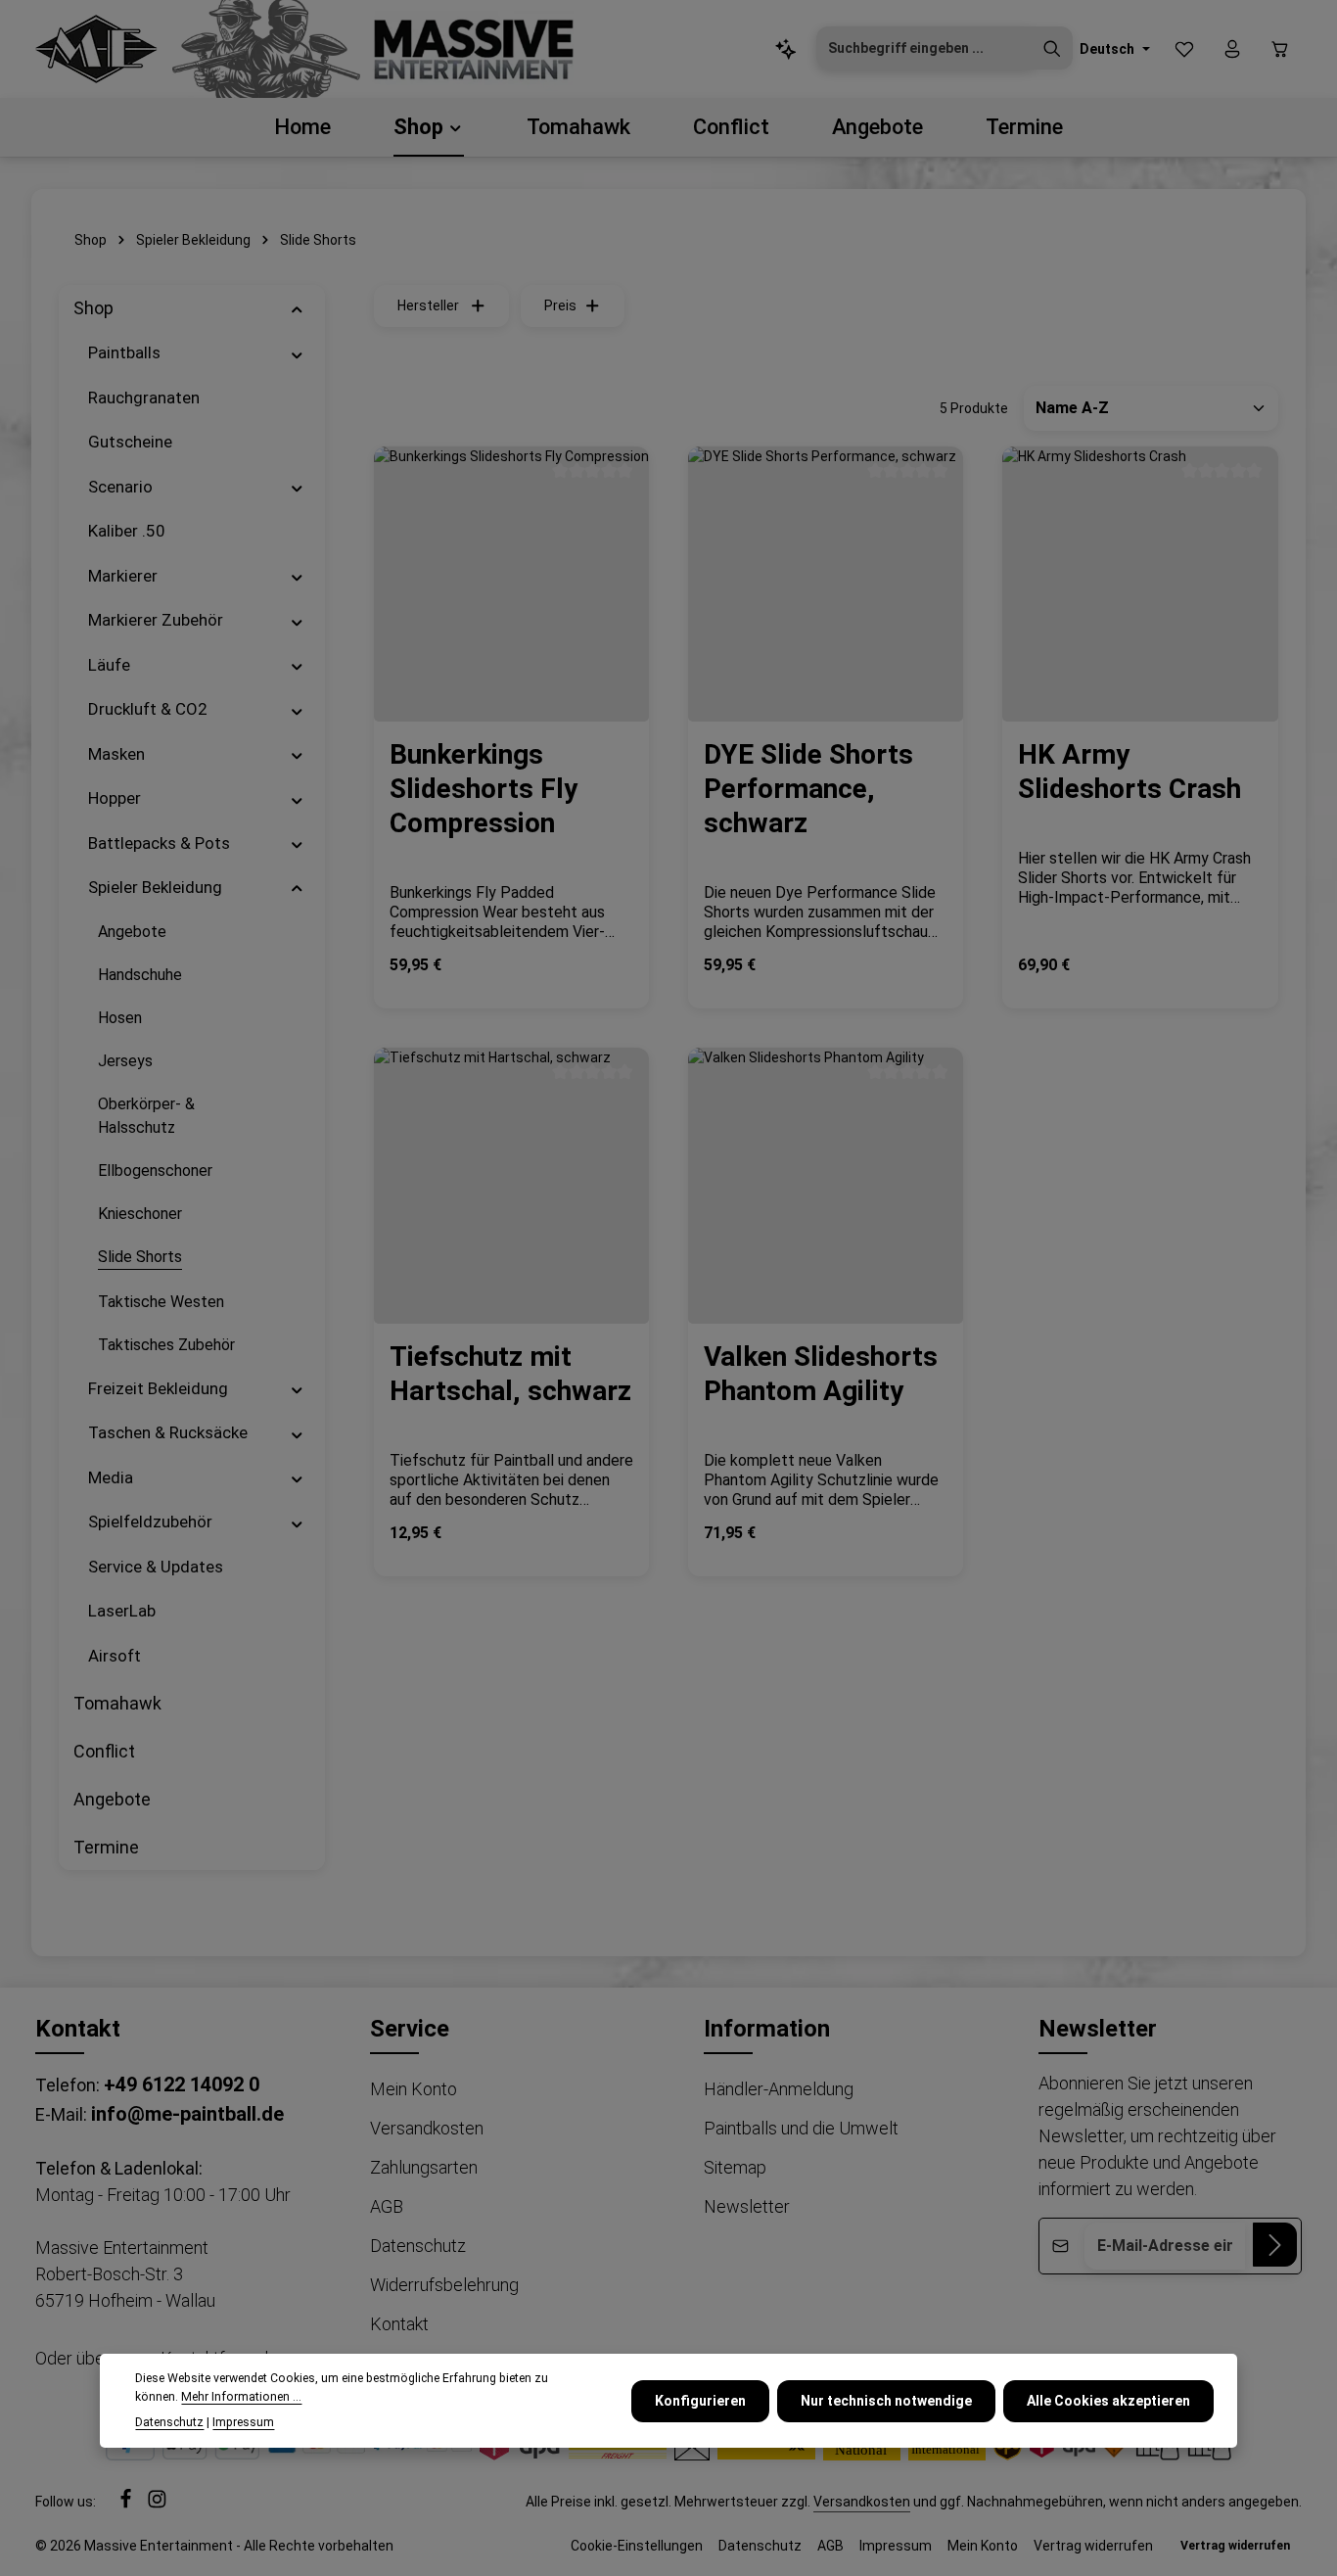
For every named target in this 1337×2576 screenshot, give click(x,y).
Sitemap (735, 2167)
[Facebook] (127, 2504)
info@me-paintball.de (187, 2114)
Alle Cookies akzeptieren (1108, 2400)
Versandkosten (427, 2128)
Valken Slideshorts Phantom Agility (821, 1374)
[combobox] (924, 49)
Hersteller (428, 305)
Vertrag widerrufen (1093, 2546)
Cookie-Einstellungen (637, 2546)
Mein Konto (414, 2089)
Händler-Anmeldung (779, 2089)
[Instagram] (157, 2504)
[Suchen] (1052, 49)
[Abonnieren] (1275, 2245)
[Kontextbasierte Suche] (786, 49)
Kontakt (399, 2324)
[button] (297, 308)
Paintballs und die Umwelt (801, 2128)
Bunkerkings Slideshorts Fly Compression (484, 789)
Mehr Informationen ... (241, 2397)
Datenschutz (418, 2246)
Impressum (896, 2546)
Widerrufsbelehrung (444, 2285)
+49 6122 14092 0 (182, 2084)
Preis (560, 305)
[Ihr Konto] (1232, 49)
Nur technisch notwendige (886, 2400)
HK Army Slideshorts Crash (1130, 772)
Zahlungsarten (424, 2167)
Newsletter (747, 2206)
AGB (387, 2206)
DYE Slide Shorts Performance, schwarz (808, 789)
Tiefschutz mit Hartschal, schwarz (510, 1374)
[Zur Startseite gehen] (96, 49)
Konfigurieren (700, 2400)
